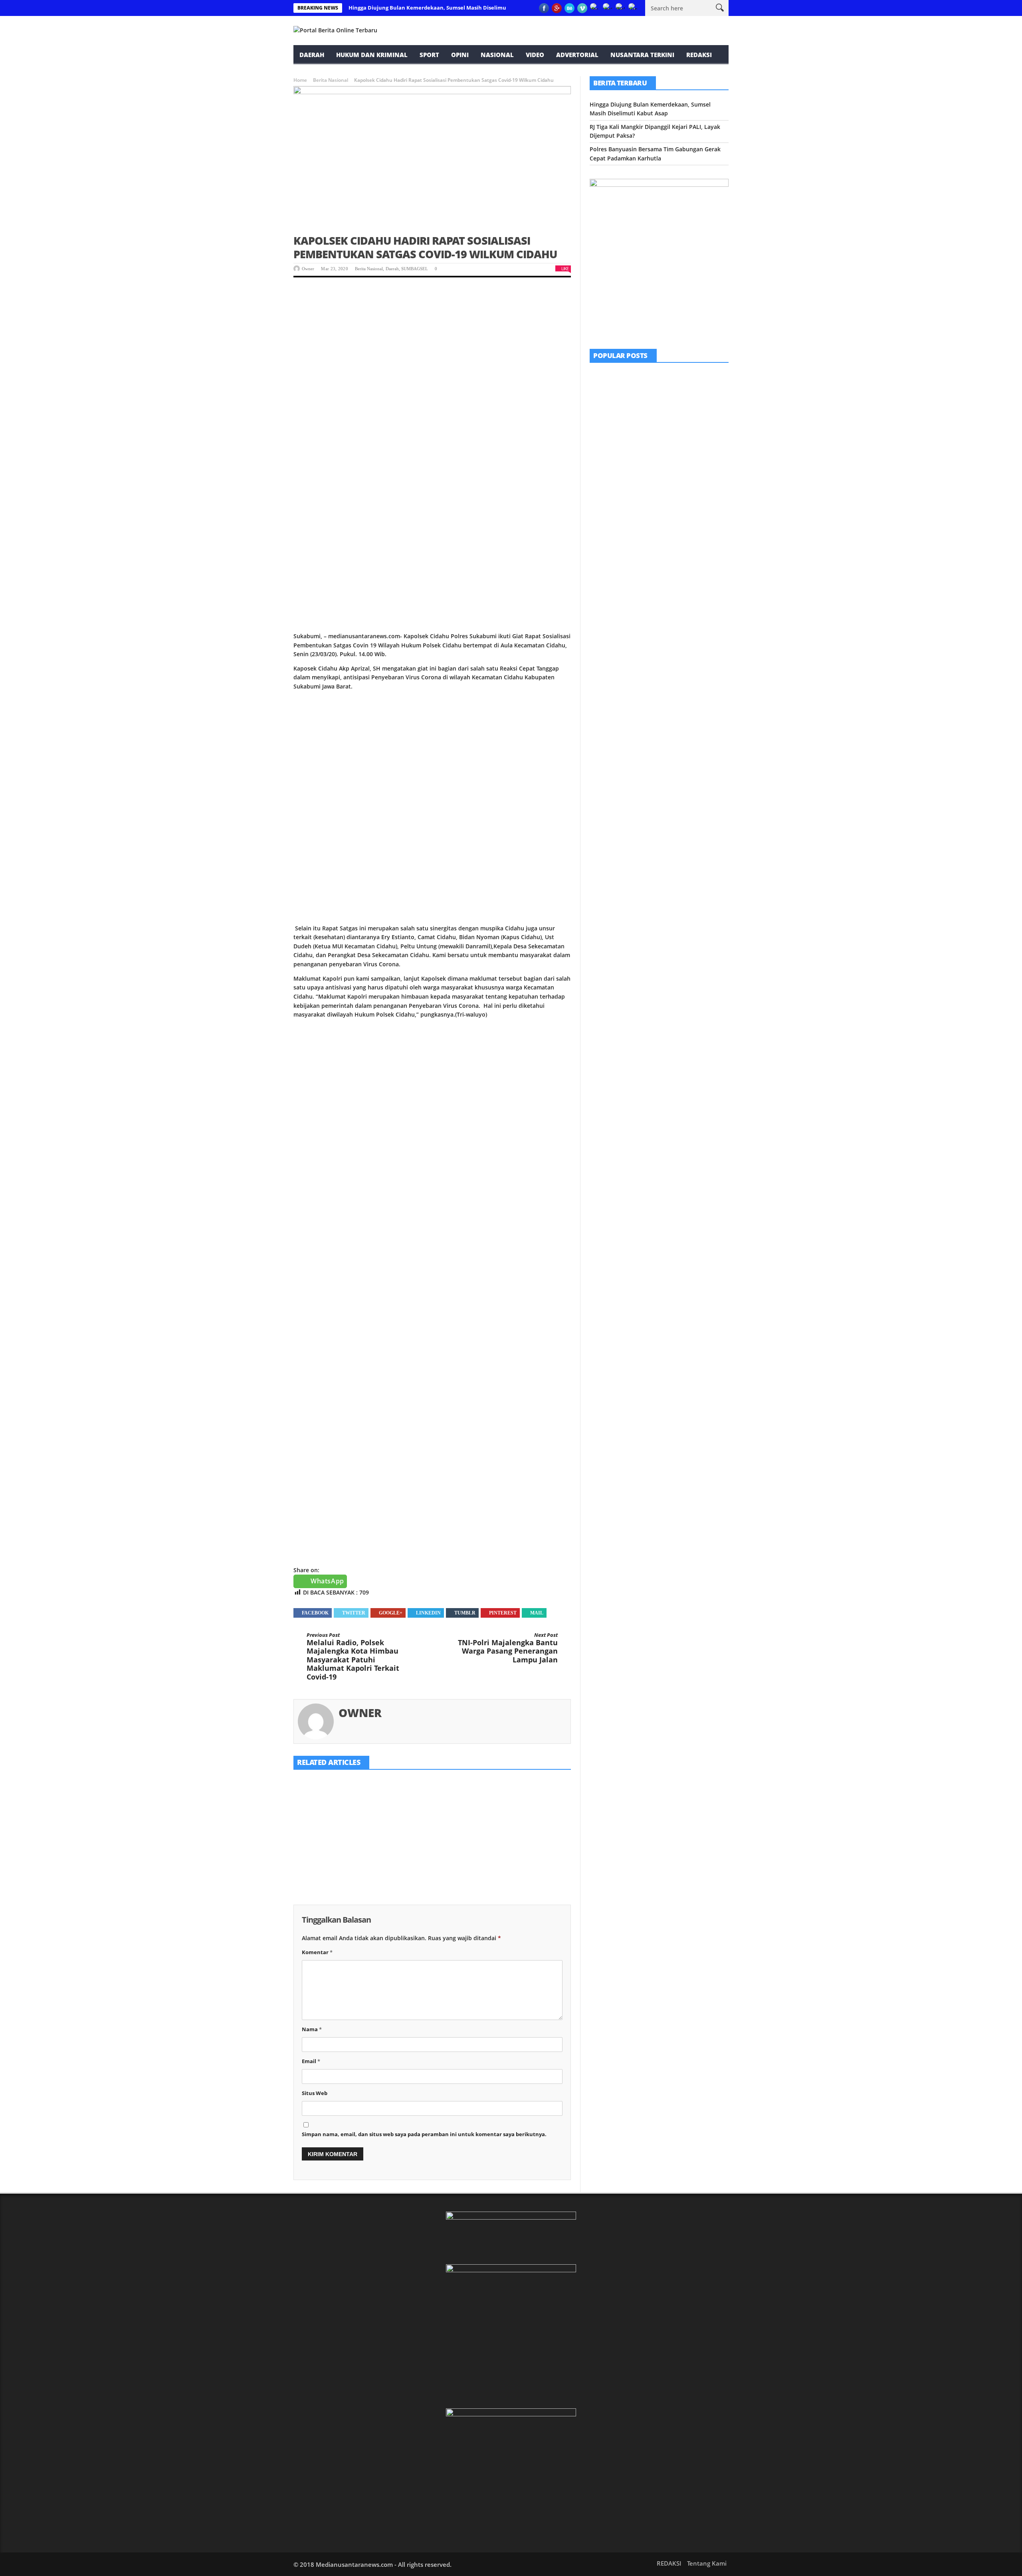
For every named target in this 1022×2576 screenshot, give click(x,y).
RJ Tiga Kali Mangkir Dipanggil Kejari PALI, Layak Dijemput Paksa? (428, 1852)
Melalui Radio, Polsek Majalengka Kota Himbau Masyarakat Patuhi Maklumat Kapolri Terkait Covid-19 (353, 1657)
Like (565, 268)
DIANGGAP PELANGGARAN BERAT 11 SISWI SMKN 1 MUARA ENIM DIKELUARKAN (680, 487)
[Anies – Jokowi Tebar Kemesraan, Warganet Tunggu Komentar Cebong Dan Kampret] (610, 577)
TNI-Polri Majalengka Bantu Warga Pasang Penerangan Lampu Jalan (508, 1648)
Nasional (497, 55)
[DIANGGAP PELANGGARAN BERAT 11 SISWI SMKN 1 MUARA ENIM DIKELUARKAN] (610, 486)
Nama (312, 2029)
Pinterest (503, 1613)
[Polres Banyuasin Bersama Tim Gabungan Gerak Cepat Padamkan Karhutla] (527, 1808)
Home (300, 80)
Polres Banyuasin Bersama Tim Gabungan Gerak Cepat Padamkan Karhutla (523, 1856)
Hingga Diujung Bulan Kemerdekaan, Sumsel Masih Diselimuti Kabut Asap (445, 8)
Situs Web (315, 2093)
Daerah (312, 55)
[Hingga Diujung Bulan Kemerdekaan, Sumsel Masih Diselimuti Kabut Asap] (337, 1808)
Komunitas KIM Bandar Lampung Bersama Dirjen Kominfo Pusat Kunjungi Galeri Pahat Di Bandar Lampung (681, 393)
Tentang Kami (707, 2563)
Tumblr (465, 1613)
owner (308, 269)
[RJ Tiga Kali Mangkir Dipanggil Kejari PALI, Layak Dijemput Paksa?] (432, 1808)
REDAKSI (699, 55)
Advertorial (577, 55)
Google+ (391, 1613)
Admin (650, 503)
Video (535, 55)
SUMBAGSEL (415, 269)
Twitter (354, 1613)
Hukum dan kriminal (372, 55)
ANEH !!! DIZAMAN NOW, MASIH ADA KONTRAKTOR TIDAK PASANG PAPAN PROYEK (680, 442)
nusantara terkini (642, 55)
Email (311, 2061)
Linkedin (428, 1613)
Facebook (315, 1613)
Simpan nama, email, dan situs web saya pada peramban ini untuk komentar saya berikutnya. (424, 2134)
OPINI (460, 55)
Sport (429, 55)
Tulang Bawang (675, 519)
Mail (537, 1613)
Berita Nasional (331, 80)
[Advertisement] (432, 347)
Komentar (317, 1952)
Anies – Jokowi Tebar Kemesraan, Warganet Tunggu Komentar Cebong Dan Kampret (681, 579)
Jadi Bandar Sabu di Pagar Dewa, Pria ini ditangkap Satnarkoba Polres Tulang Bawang (680, 533)
